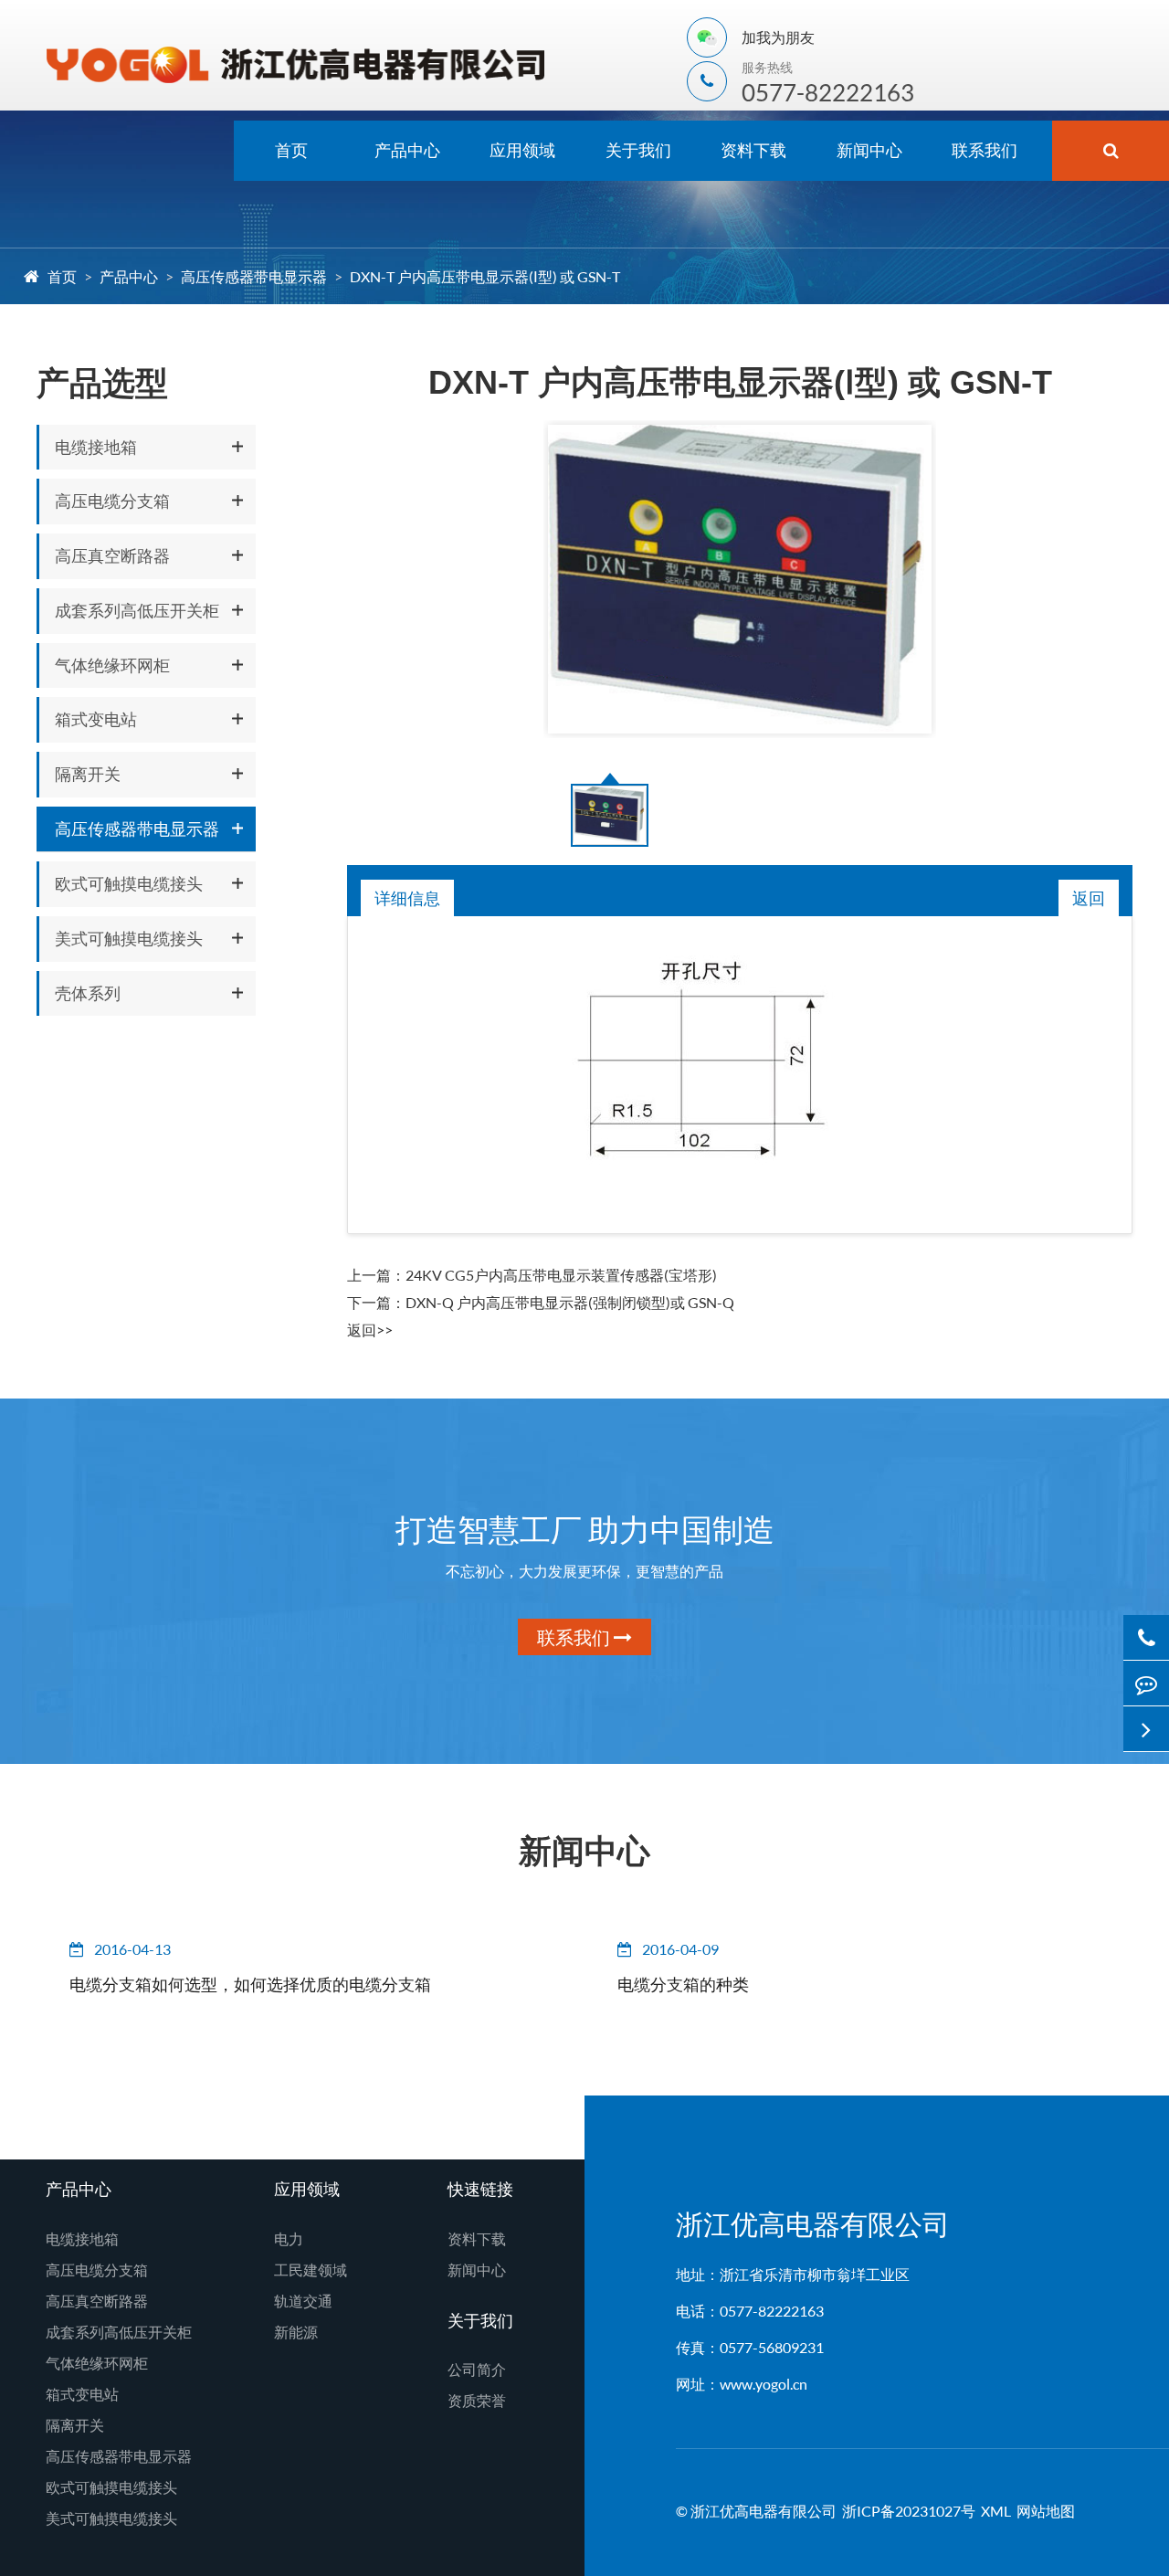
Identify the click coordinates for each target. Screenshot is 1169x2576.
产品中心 (407, 150)
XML (996, 2511)
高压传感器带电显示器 (254, 276)
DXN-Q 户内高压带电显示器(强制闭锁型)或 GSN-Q (570, 1302)
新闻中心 (869, 150)
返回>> (370, 1330)
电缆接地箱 (96, 447)
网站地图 (1046, 2511)
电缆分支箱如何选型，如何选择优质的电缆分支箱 (250, 1984)
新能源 (296, 2332)
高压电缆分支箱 (112, 501)
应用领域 (522, 150)
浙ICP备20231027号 (909, 2511)
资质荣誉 (477, 2400)
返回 (1089, 898)
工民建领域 (311, 2270)
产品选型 (102, 382)
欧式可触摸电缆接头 (129, 883)
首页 (291, 150)
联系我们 (985, 150)
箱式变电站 (96, 719)
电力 (289, 2238)
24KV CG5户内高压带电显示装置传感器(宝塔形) (561, 1275)
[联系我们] (1146, 1683)
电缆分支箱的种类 (683, 1984)
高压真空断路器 (112, 555)
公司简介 (477, 2369)
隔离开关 (88, 774)
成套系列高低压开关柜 (137, 610)
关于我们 (638, 150)
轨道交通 (303, 2301)
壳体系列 (88, 993)
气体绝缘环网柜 (112, 665)
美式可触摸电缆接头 (129, 938)
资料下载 (753, 150)
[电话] (1146, 1637)
